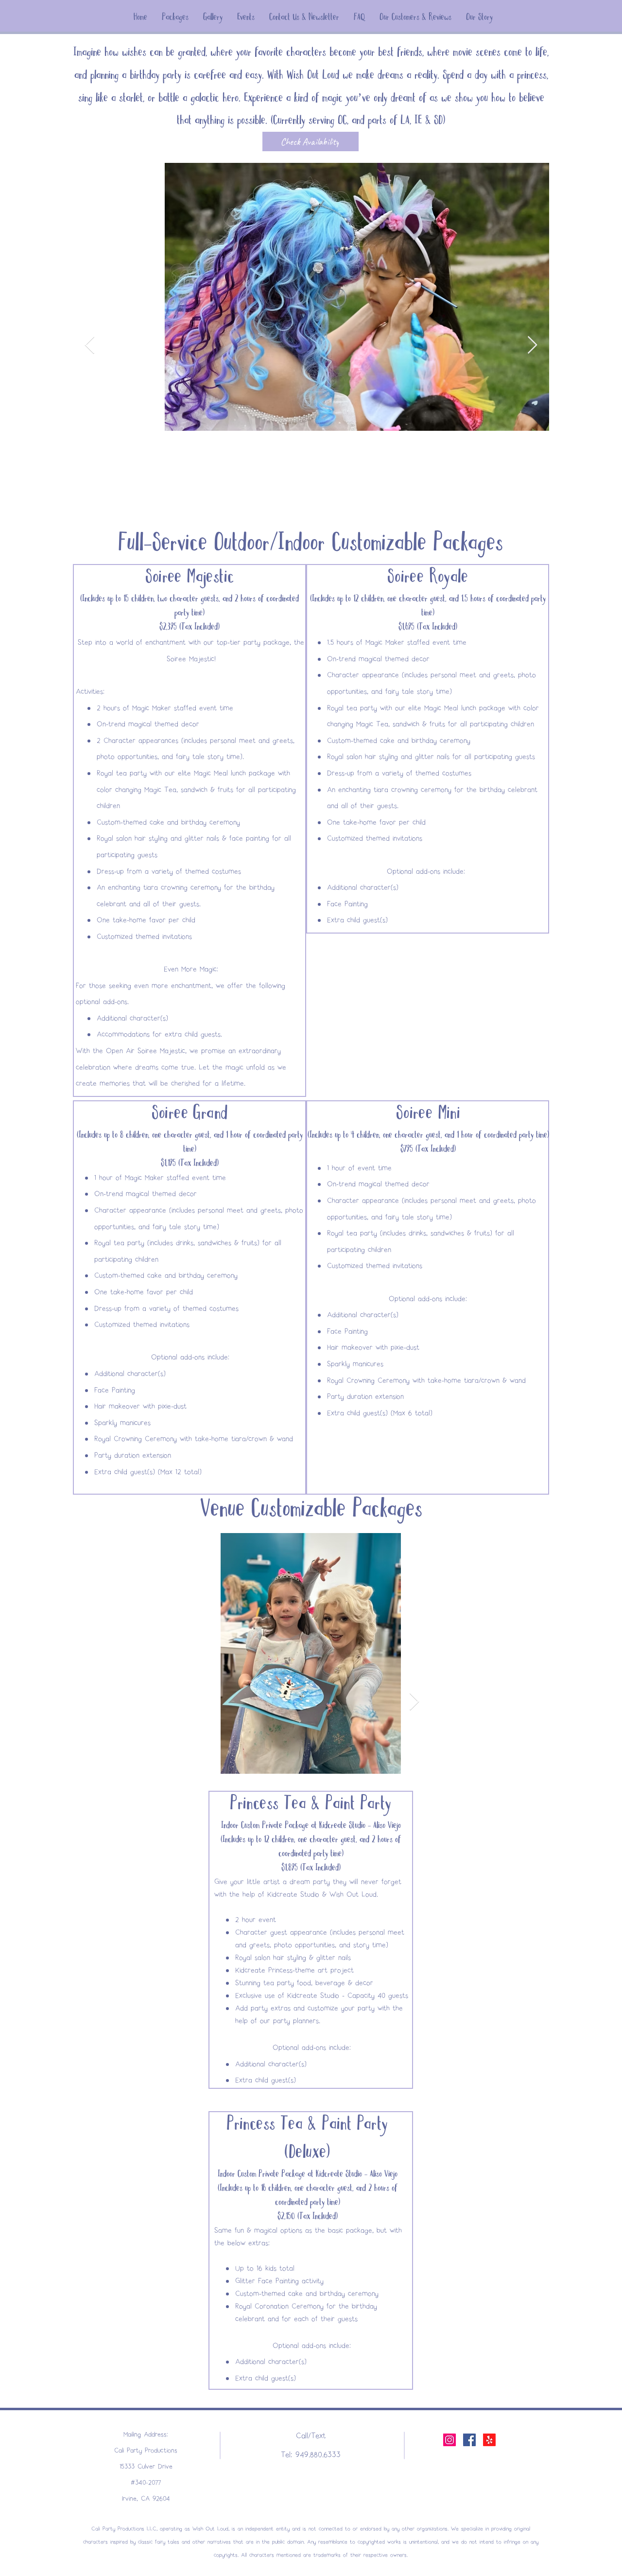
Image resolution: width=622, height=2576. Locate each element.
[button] (175, 17)
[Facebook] (469, 2440)
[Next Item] (532, 345)
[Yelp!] (489, 2440)
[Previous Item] (90, 345)
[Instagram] (449, 2440)
